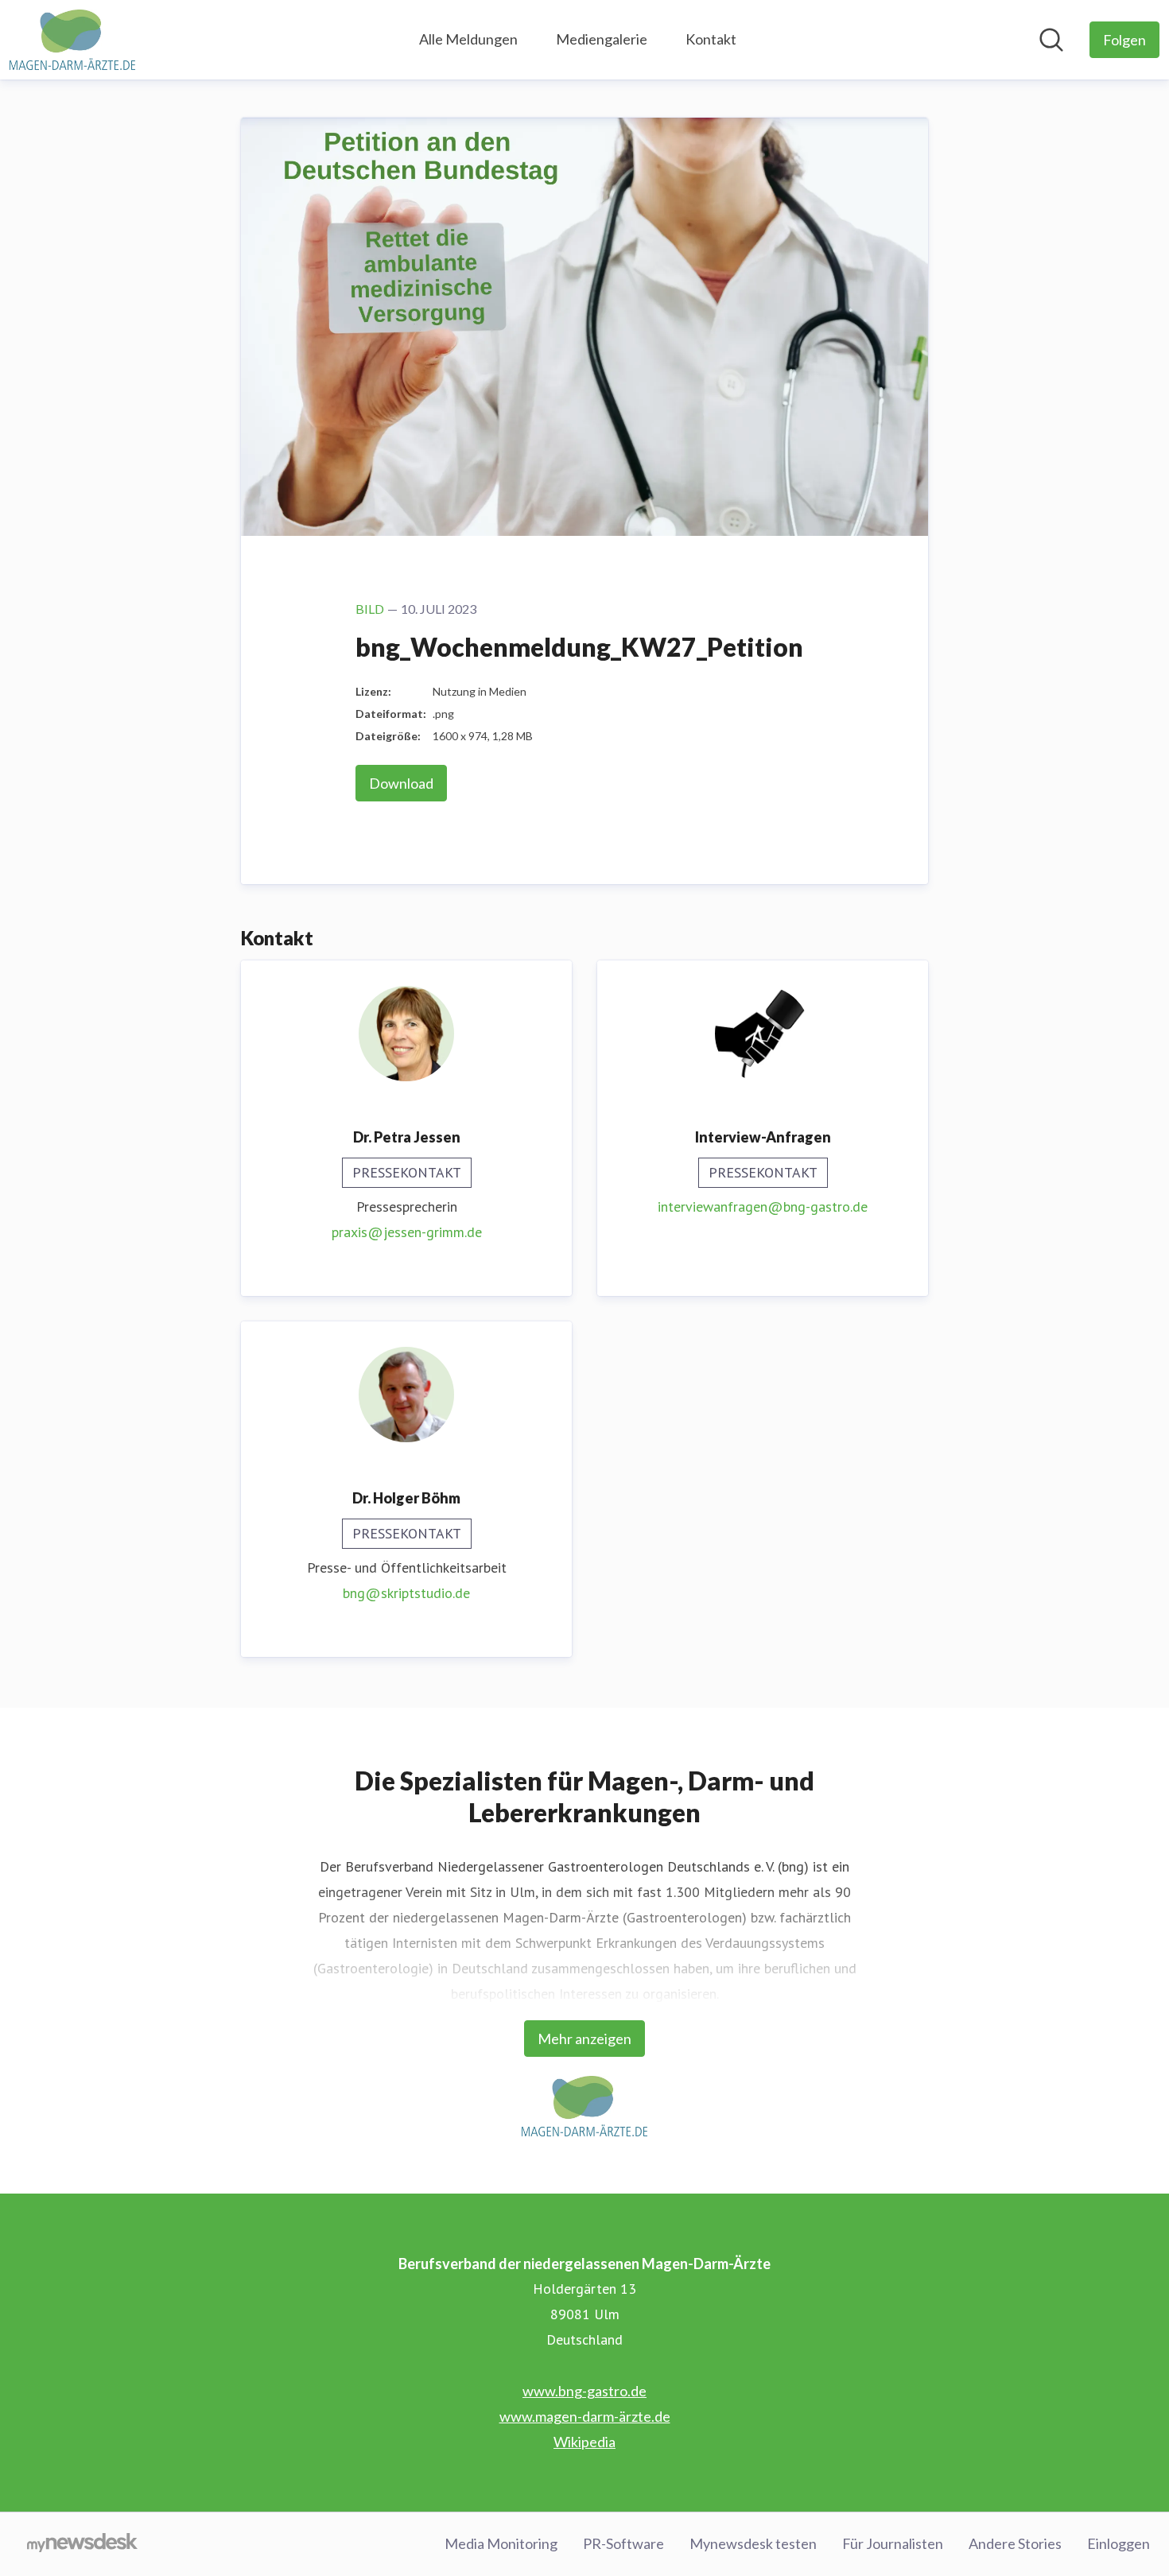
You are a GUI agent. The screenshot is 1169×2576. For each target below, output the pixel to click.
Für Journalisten (893, 2543)
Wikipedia (584, 2442)
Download (401, 783)
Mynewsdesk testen (753, 2543)
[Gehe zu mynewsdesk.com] (82, 2544)
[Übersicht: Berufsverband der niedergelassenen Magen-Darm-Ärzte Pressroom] (72, 40)
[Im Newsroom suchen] (1051, 40)
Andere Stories (1015, 2543)
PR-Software (623, 2543)
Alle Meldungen (468, 39)
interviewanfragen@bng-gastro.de (763, 1207)
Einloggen (1119, 2543)
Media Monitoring (501, 2543)
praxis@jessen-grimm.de (407, 1232)
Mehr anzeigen (584, 2039)
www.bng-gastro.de (584, 2391)
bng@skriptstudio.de (406, 1593)
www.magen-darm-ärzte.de (585, 2416)
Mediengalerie (602, 39)
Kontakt (711, 39)
